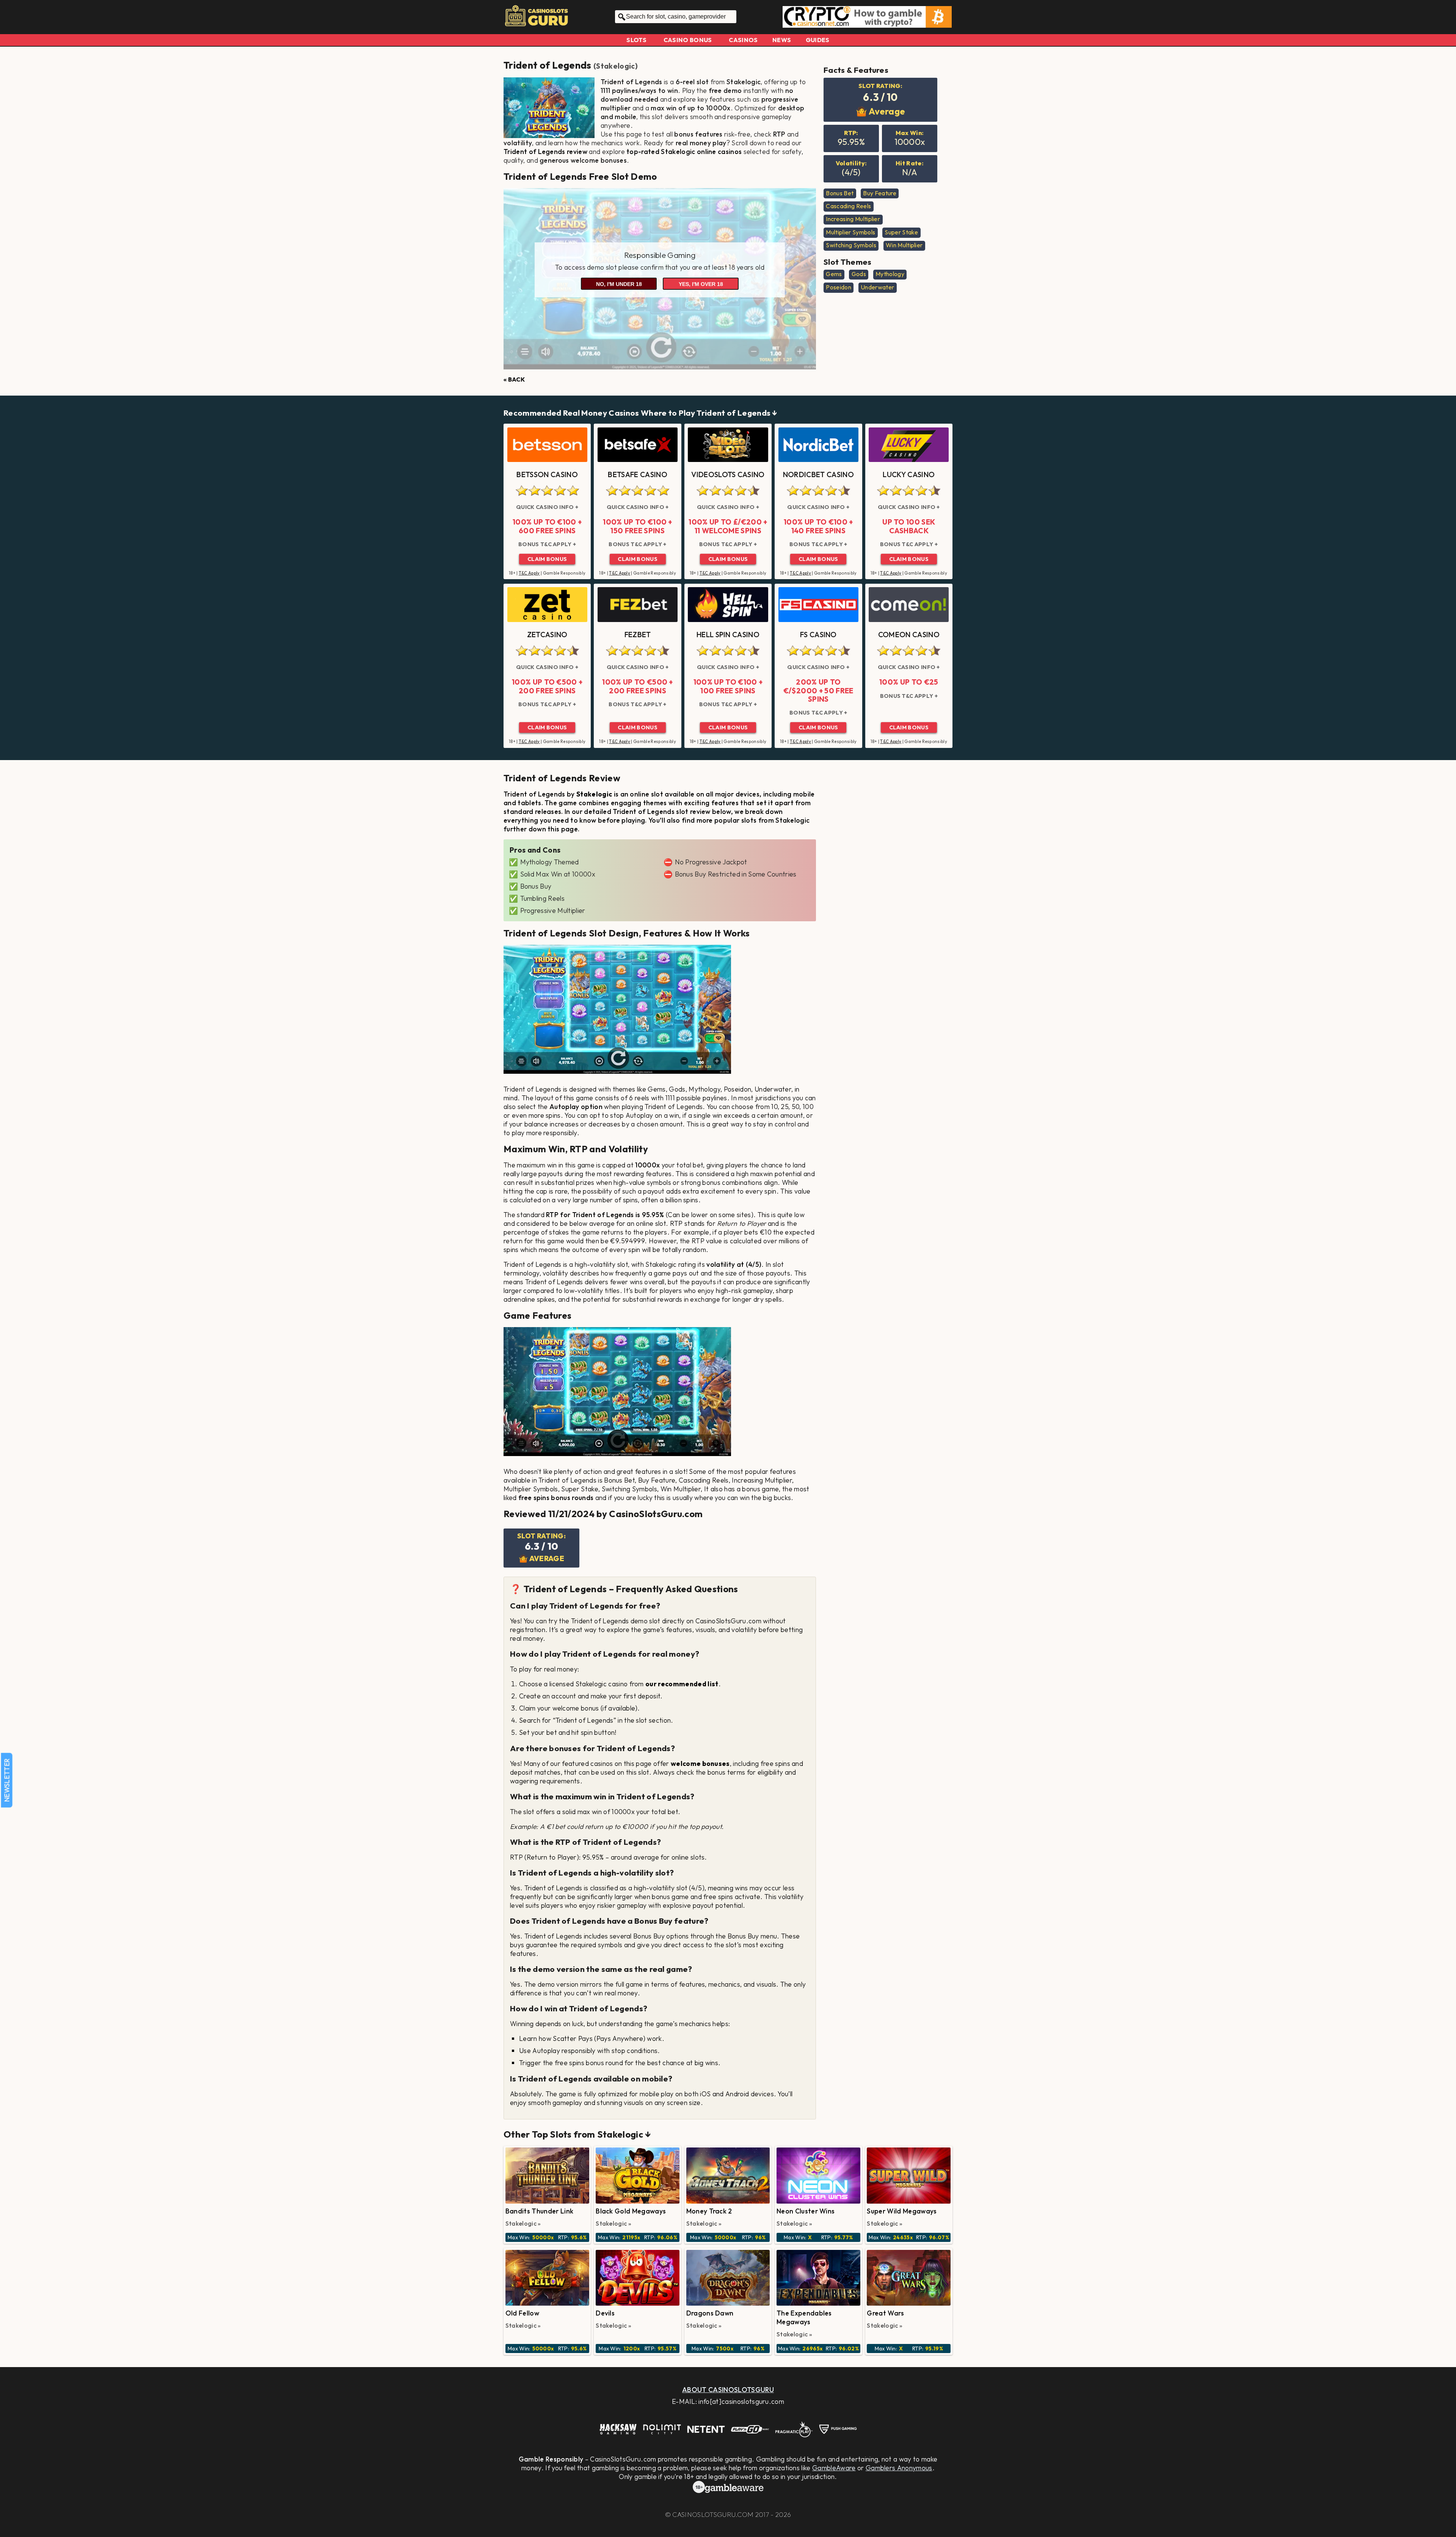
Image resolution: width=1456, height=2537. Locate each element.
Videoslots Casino (728, 474)
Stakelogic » (523, 2223)
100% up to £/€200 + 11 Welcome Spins (728, 526)
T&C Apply (529, 573)
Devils (605, 2313)
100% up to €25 (909, 682)
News (782, 40)
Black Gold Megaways (631, 2211)
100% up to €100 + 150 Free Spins (637, 526)
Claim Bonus (547, 559)
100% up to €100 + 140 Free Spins (818, 526)
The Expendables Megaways (804, 2317)
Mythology (890, 274)
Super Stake (901, 232)
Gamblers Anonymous (899, 2468)
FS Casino (818, 635)
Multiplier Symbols (850, 232)
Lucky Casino (909, 474)
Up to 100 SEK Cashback (909, 526)
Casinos (743, 40)
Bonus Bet (840, 193)
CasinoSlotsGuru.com (713, 2514)
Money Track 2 (709, 2211)
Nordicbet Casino (818, 474)
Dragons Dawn (710, 2313)
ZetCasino (547, 635)
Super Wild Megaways (902, 2211)
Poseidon (839, 287)
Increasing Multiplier (853, 219)
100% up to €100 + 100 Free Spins (728, 686)
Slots (636, 40)
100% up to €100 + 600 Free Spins (547, 526)
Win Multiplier (904, 245)
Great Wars (885, 2313)
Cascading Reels (848, 206)
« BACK (514, 379)
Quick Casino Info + (547, 507)
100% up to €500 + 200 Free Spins (547, 686)
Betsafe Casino (637, 474)
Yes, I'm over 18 (701, 284)
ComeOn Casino (909, 635)
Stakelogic (615, 66)
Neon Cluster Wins (806, 2211)
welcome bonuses (700, 1763)
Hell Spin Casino (728, 635)
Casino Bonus (688, 40)
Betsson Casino (547, 474)
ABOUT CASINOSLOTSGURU (728, 2390)
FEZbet (638, 635)
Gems (834, 274)
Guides (818, 40)
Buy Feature (880, 193)
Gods (859, 274)
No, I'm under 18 (619, 284)
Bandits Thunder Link (539, 2211)
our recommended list (682, 1684)
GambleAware (834, 2468)
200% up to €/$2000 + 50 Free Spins (818, 690)
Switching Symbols (851, 245)
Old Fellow (522, 2313)
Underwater (877, 287)
